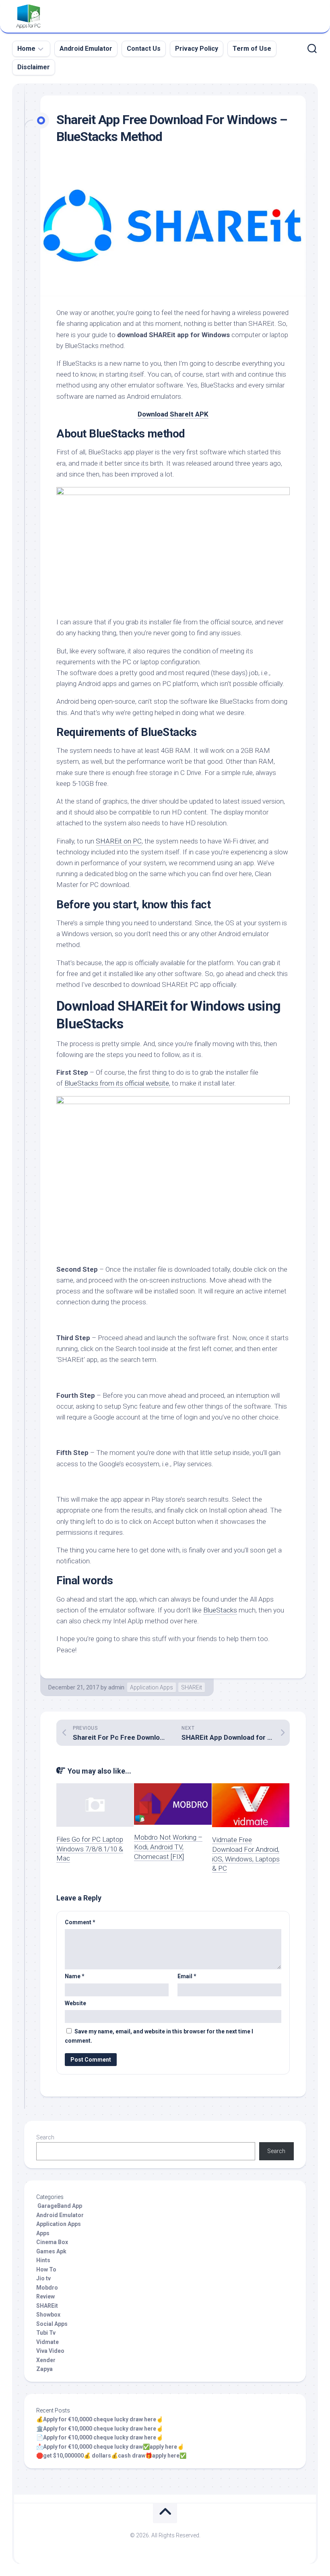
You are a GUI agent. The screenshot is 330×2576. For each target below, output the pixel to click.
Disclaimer (34, 67)
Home (26, 49)
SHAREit (192, 1687)
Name (75, 1976)
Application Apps (152, 1687)
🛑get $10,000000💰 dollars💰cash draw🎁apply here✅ (111, 2456)
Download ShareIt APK (173, 414)
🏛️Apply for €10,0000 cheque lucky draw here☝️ (100, 2429)
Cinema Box (52, 2242)
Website (75, 2003)
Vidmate (47, 2342)
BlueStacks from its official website (117, 1083)
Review (45, 2296)
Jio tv (43, 2278)
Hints (43, 2260)
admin (116, 1687)
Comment (80, 1922)
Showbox (48, 2315)
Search (45, 2137)
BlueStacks (220, 1610)
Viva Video (50, 2351)
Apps (43, 2233)
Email (187, 1976)
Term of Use (252, 49)
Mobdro (47, 2288)
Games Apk (51, 2251)
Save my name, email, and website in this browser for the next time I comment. (159, 2036)
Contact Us (144, 49)
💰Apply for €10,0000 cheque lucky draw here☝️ (100, 2419)
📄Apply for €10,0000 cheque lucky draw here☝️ (100, 2437)
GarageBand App (59, 2206)
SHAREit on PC (119, 841)
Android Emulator (86, 49)
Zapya (44, 2369)
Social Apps (52, 2324)
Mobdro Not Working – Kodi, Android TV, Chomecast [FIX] (168, 1847)
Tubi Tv (46, 2333)
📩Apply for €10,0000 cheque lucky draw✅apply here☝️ (110, 2447)
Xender (46, 2360)
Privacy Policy (197, 49)
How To (46, 2269)
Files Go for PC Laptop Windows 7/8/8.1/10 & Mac (90, 1849)
